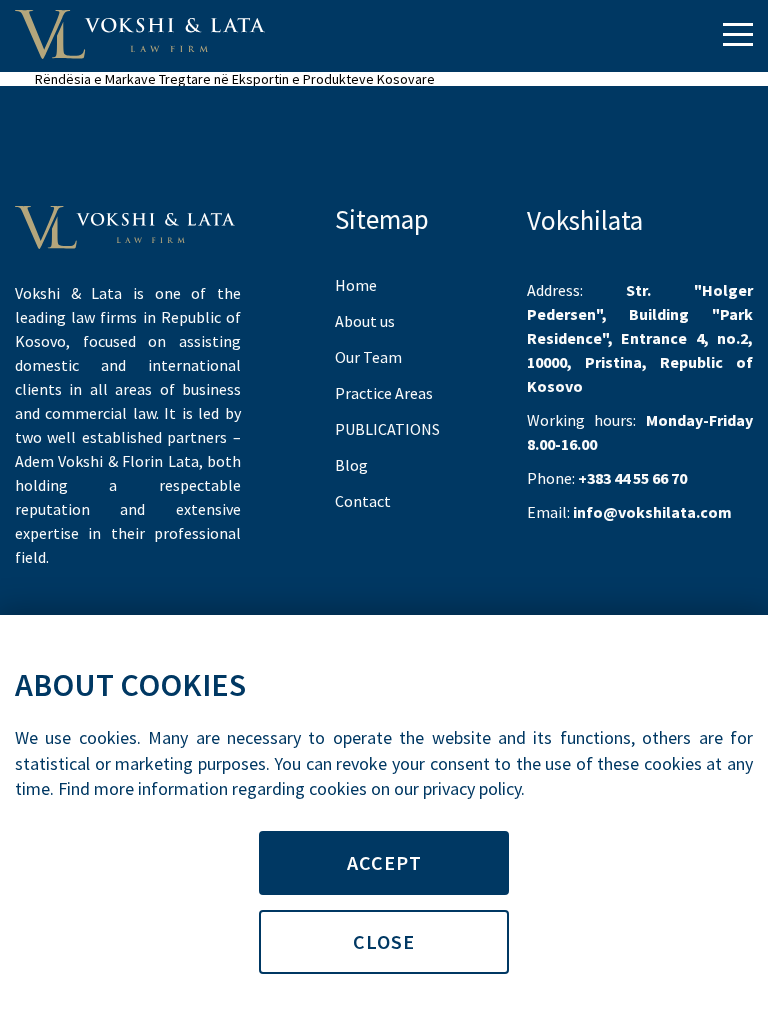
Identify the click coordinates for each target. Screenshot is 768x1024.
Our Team (368, 357)
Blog (351, 465)
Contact (363, 501)
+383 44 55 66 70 (632, 478)
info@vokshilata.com (652, 512)
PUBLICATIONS (387, 429)
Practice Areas (384, 393)
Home (356, 285)
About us (365, 321)
